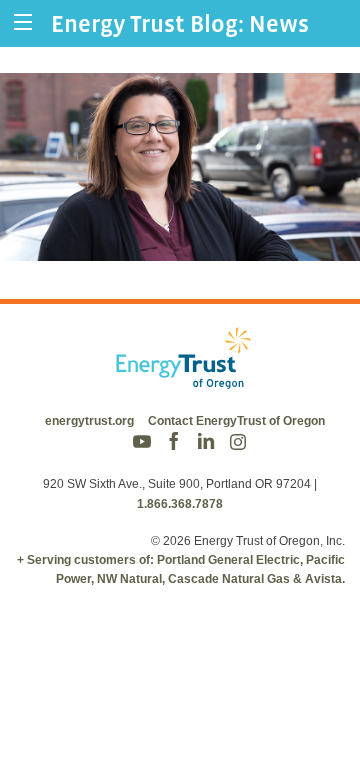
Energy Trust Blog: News (180, 23)
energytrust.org (89, 421)
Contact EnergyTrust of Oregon (236, 421)
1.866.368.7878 (180, 504)
